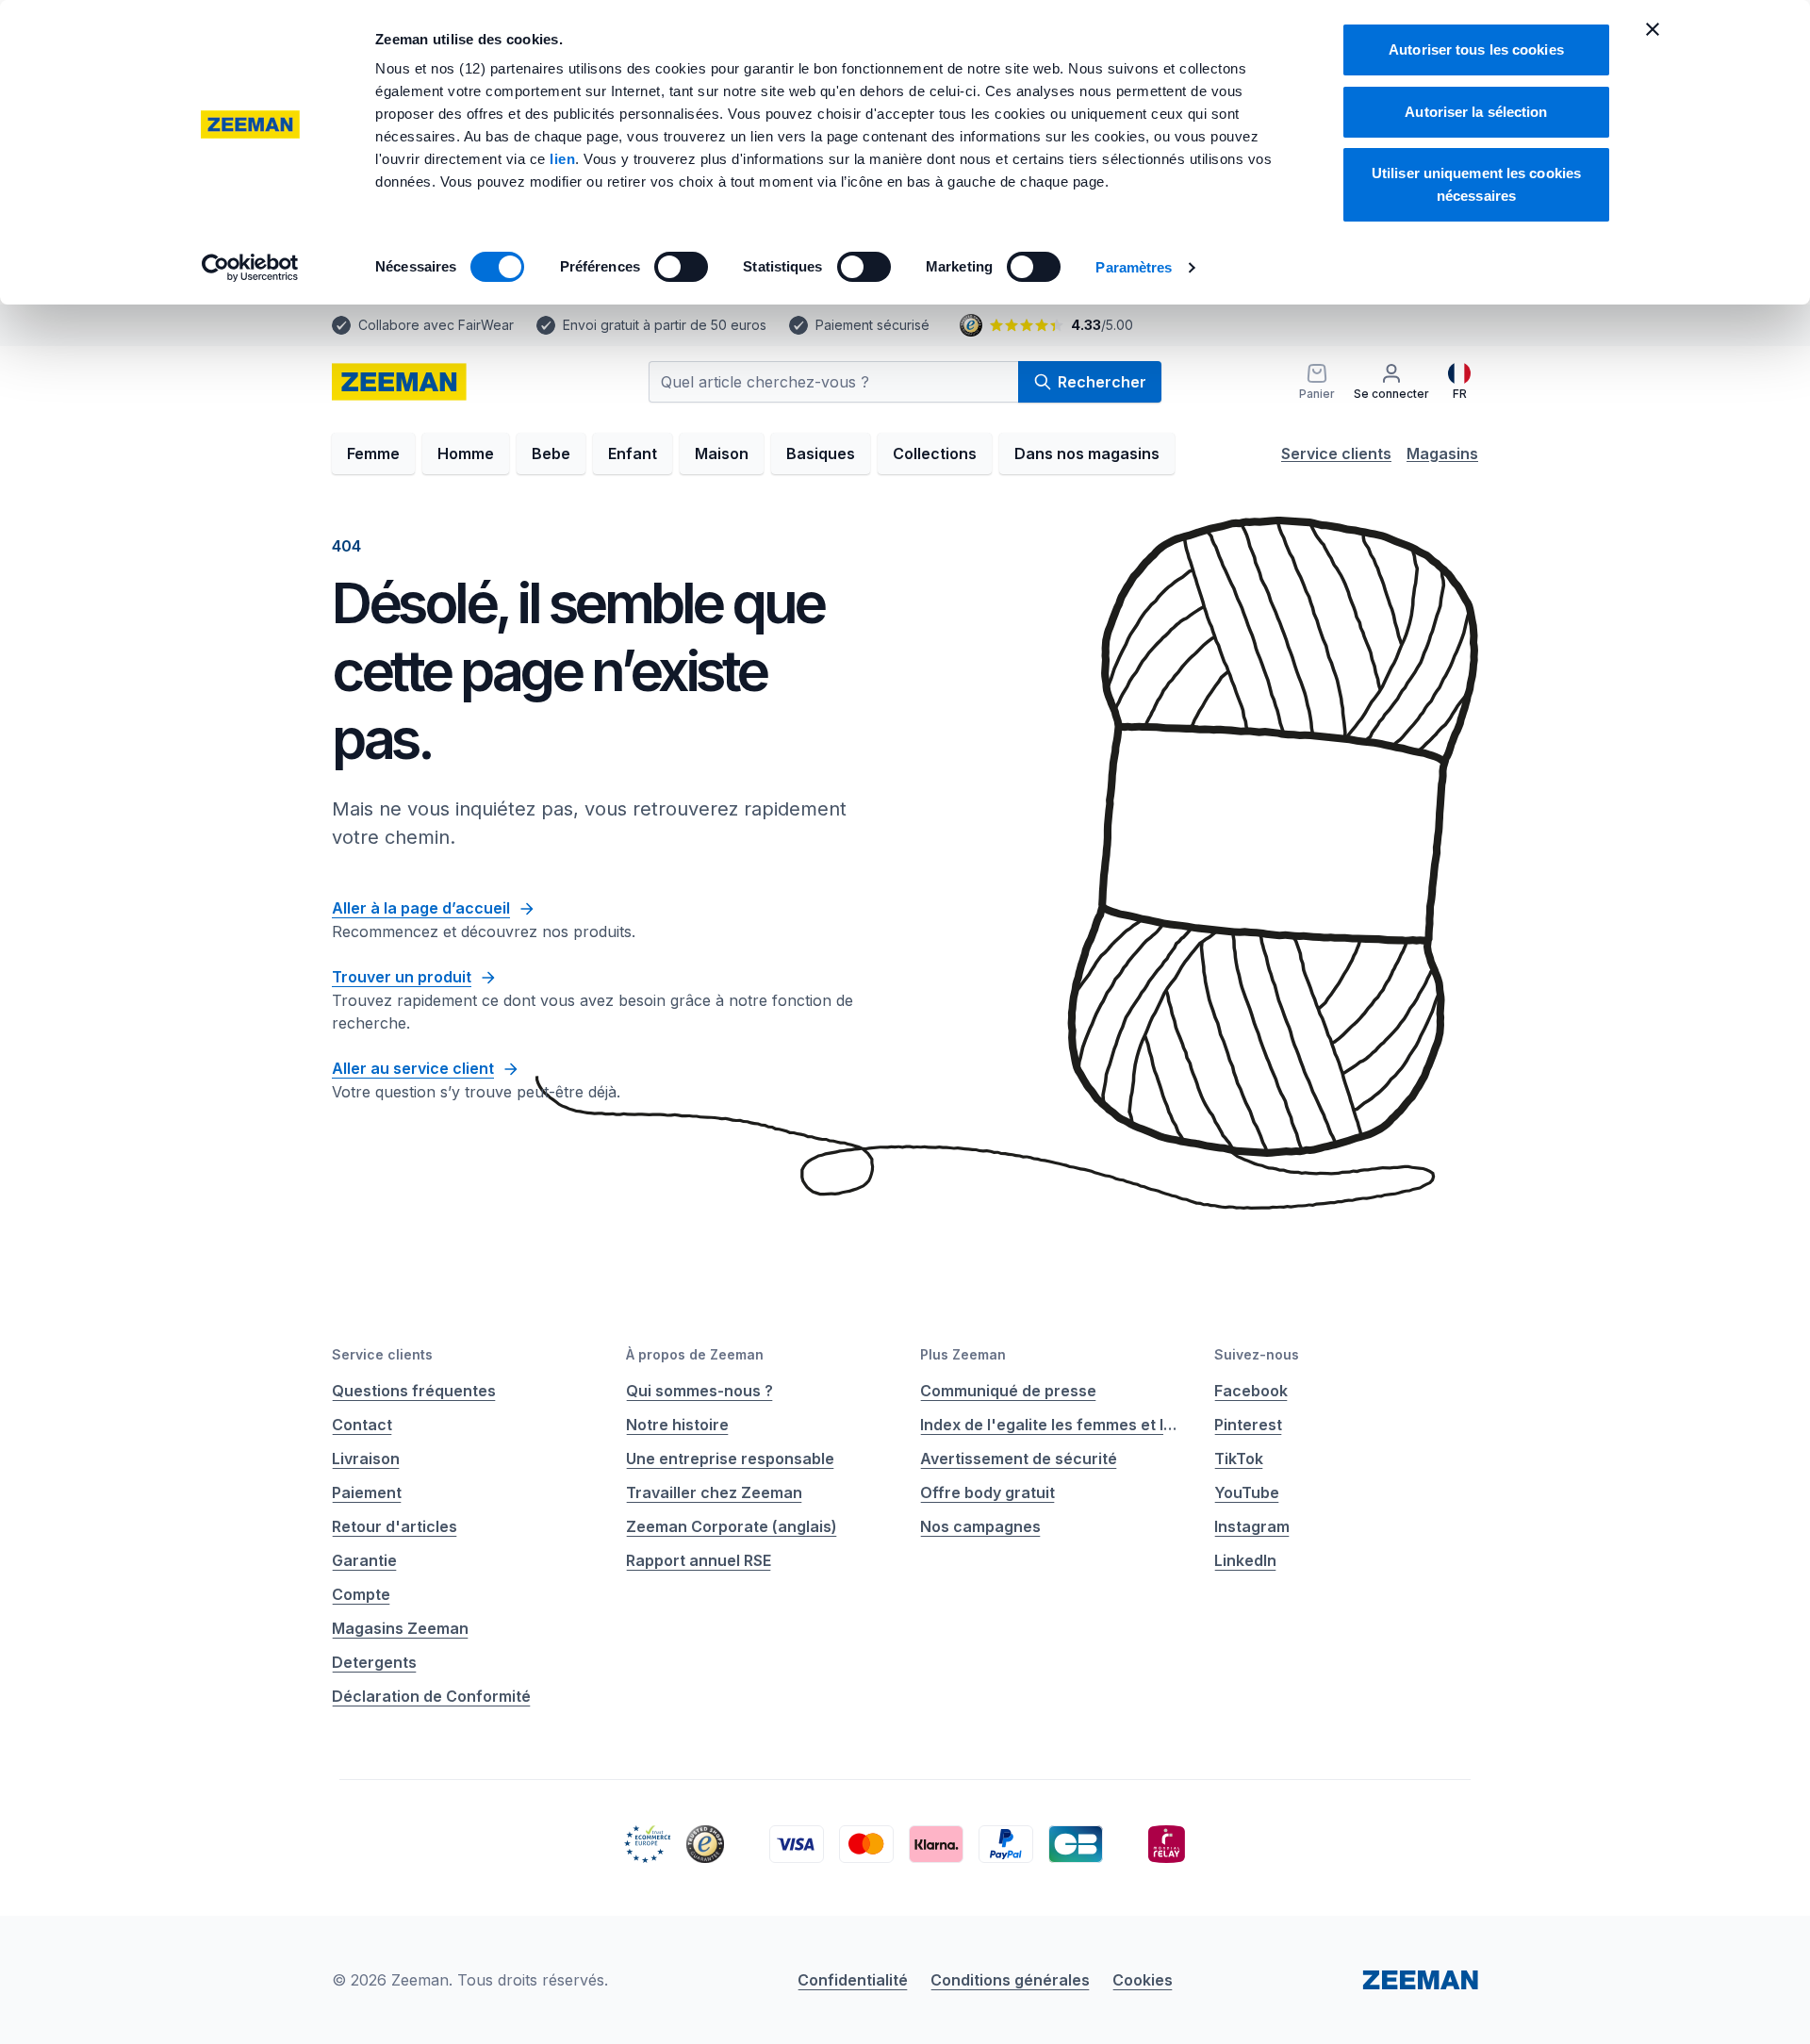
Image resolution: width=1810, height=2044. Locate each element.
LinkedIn (1245, 1560)
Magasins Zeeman (400, 1628)
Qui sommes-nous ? (699, 1391)
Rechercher (1102, 382)
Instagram (1252, 1526)
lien (562, 159)
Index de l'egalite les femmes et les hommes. (1052, 1425)
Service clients (1336, 453)
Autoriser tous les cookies (1476, 49)
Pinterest (1248, 1425)
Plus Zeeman (963, 1354)
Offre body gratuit (987, 1492)
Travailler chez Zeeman (714, 1492)
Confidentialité (853, 1980)
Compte (361, 1594)
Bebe (551, 453)
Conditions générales (1010, 1980)
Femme (373, 453)
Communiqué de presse (1008, 1391)
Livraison (366, 1459)
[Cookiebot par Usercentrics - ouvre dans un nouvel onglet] (250, 268)
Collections (935, 453)
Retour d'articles (395, 1526)
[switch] (681, 267)
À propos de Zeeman (695, 1354)
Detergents (374, 1662)
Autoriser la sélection (1476, 112)
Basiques (821, 453)
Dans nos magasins (1087, 453)
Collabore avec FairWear (436, 325)
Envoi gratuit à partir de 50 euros (665, 325)
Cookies (1143, 1980)
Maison (722, 453)
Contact (362, 1425)
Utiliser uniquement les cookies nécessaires (1476, 184)
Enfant (633, 453)
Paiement (367, 1492)
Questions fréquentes (414, 1391)
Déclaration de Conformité (431, 1696)
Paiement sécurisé (872, 325)
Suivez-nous (1257, 1354)
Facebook (1251, 1391)
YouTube (1247, 1492)
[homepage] (399, 382)
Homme (466, 453)
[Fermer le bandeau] (1653, 29)
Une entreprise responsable (730, 1459)
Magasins (1442, 453)
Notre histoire (677, 1425)
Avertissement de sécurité (1019, 1459)
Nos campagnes (980, 1526)
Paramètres (1134, 267)
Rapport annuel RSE (699, 1560)
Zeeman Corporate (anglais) (732, 1526)
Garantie (364, 1560)
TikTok (1239, 1459)
